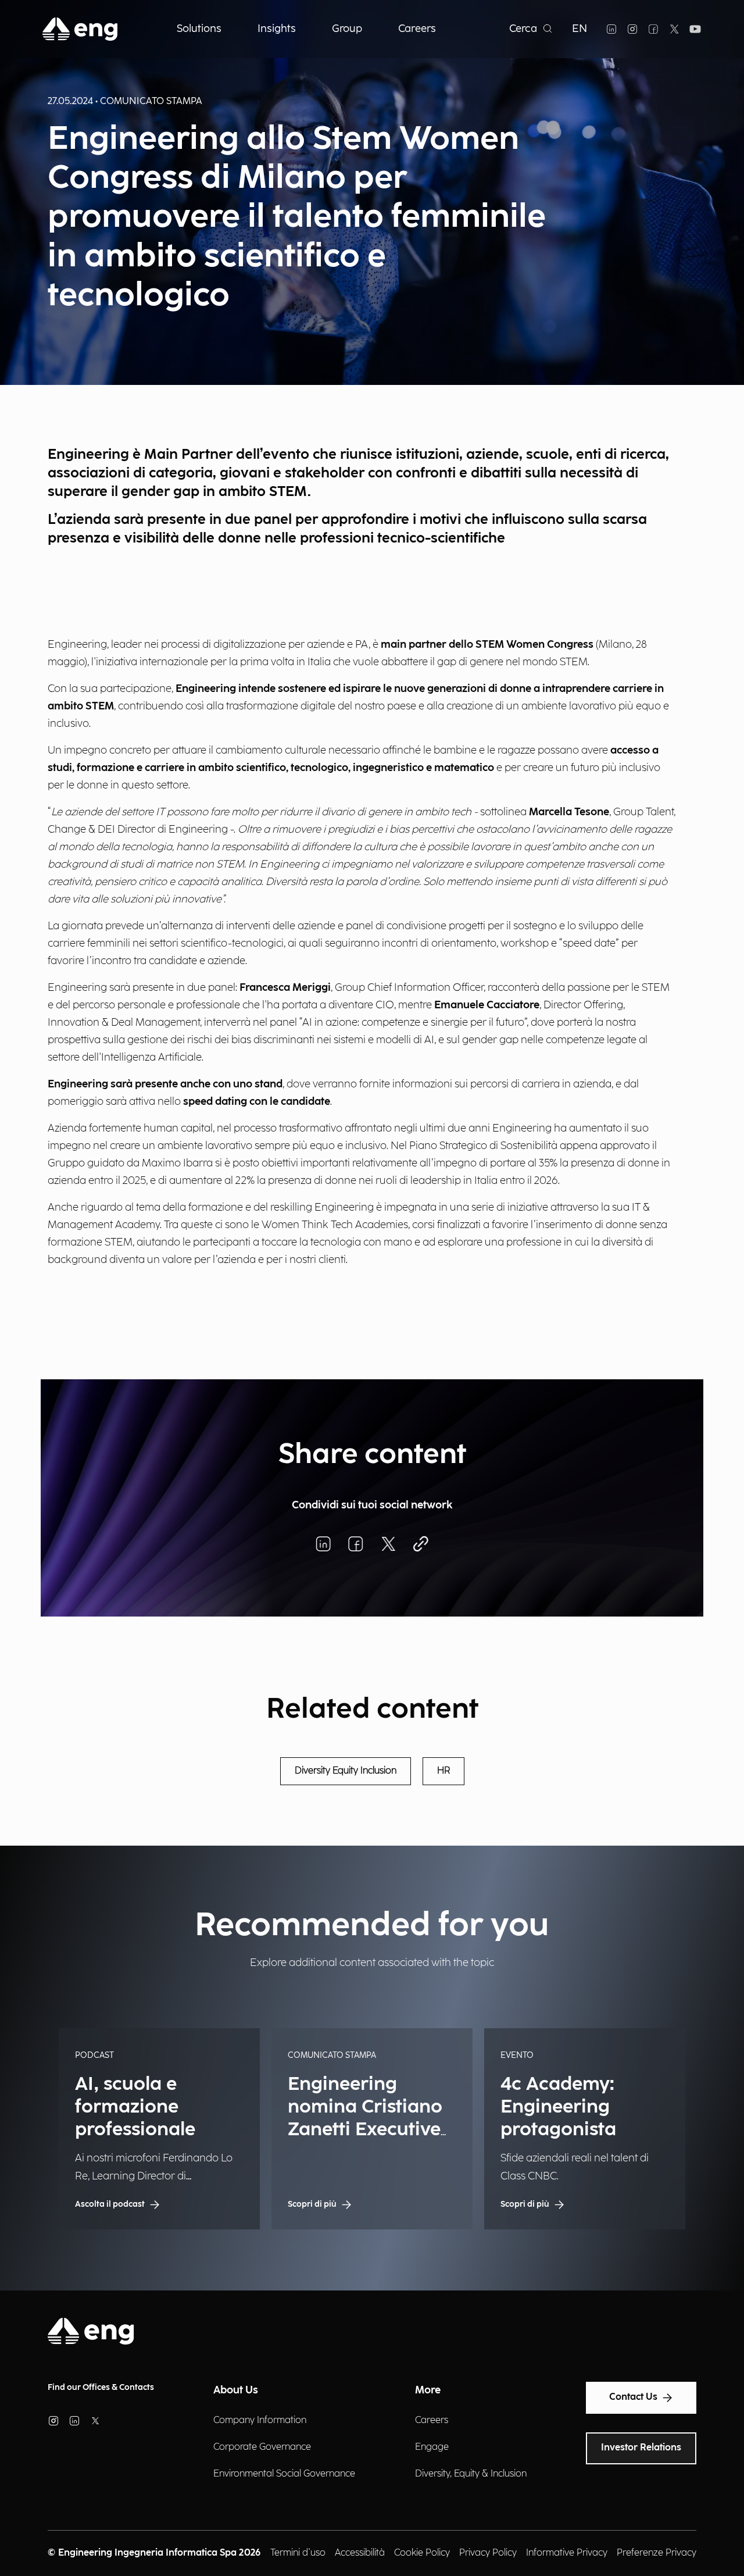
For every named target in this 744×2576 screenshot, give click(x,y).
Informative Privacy (567, 2553)
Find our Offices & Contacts (101, 2387)
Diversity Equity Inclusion (346, 1771)
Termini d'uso (298, 2553)
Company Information (260, 2420)
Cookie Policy (422, 2553)
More (428, 2390)
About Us (236, 2390)
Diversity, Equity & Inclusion (471, 2474)
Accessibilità (360, 2553)
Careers (432, 2420)
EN (580, 29)
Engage (432, 2447)
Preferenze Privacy (657, 2553)
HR (443, 1771)
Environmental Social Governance (284, 2474)
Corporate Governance (262, 2447)
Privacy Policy (488, 2553)
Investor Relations (641, 2448)
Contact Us (633, 2397)
